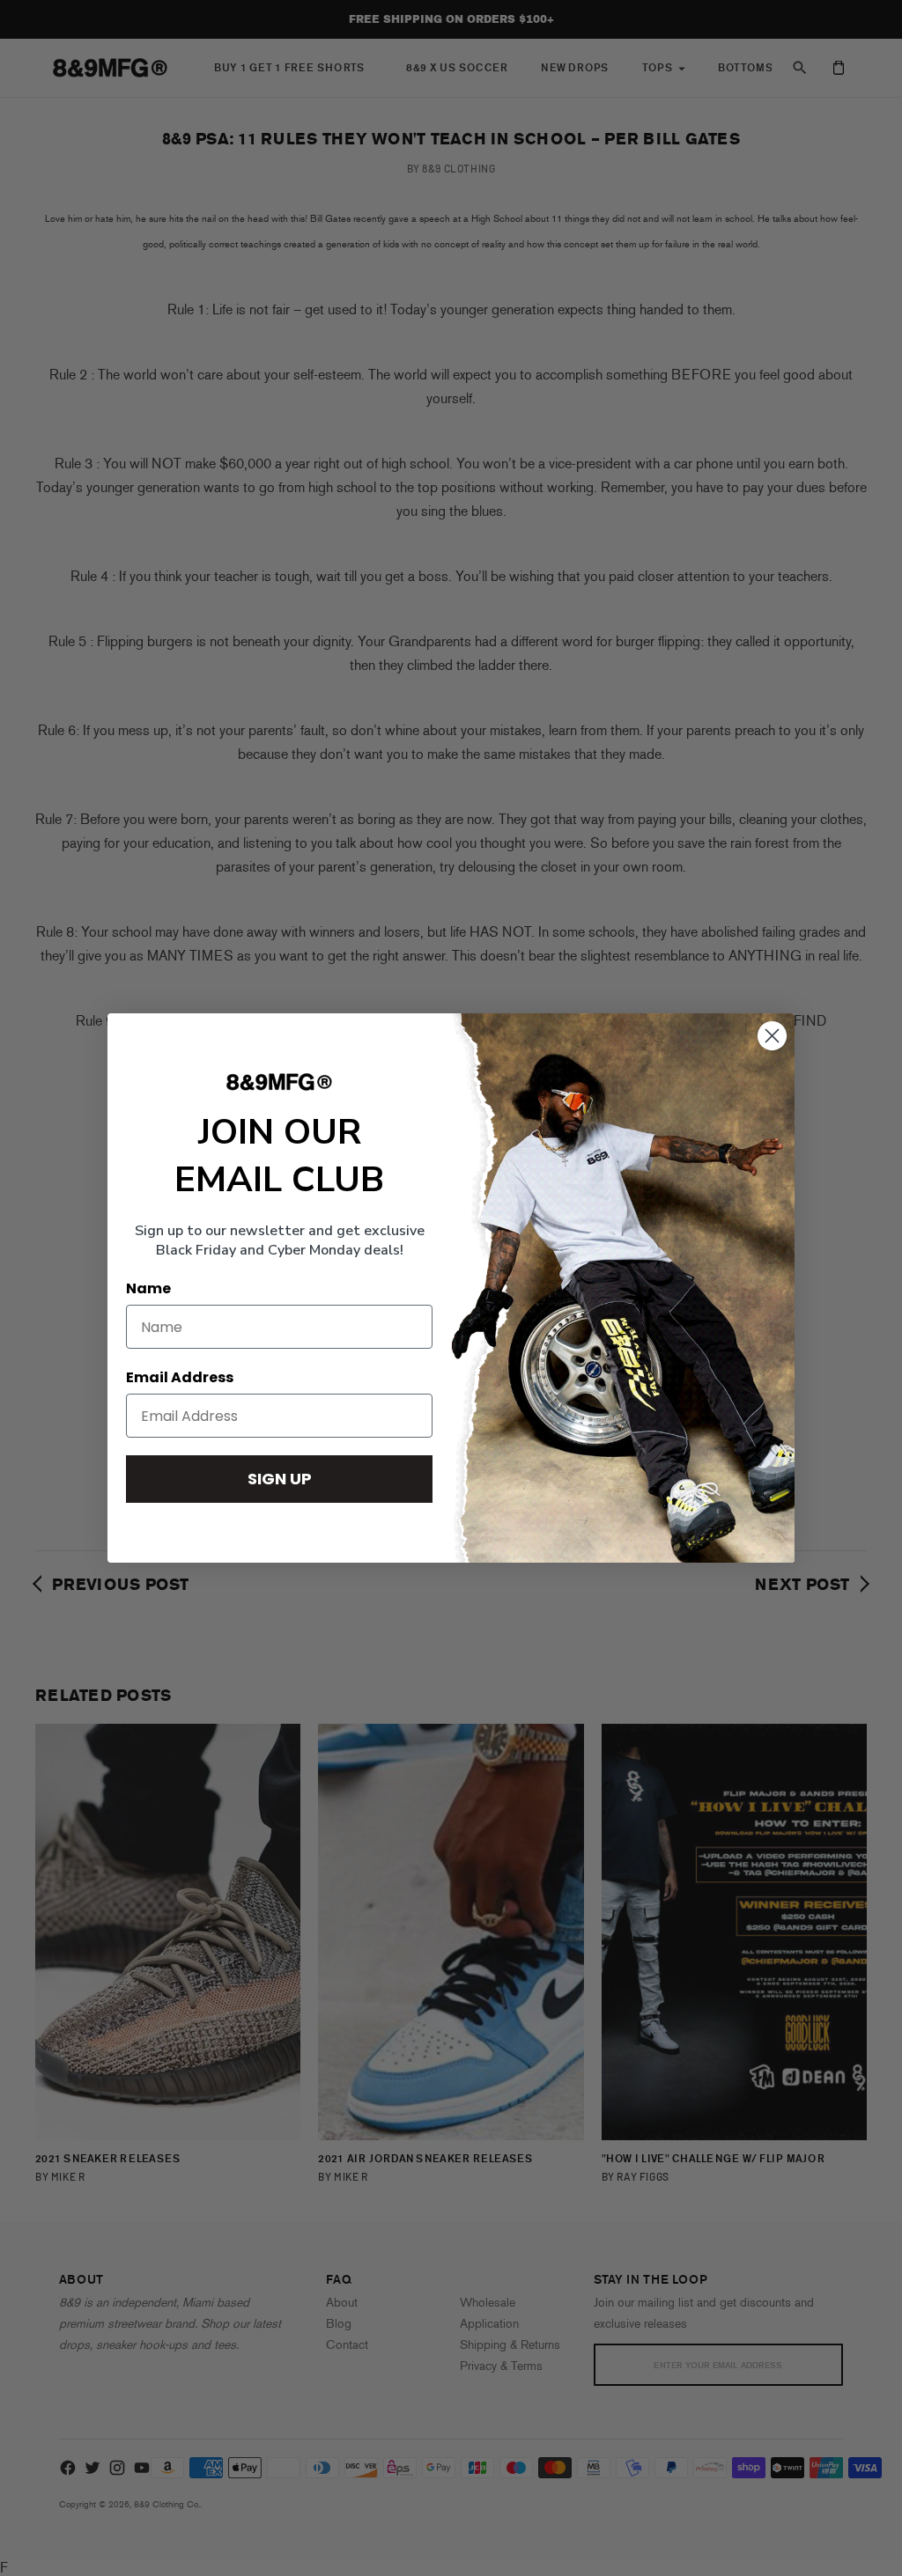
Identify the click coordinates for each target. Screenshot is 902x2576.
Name (148, 1288)
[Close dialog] (772, 1036)
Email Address (180, 1377)
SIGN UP (280, 1479)
